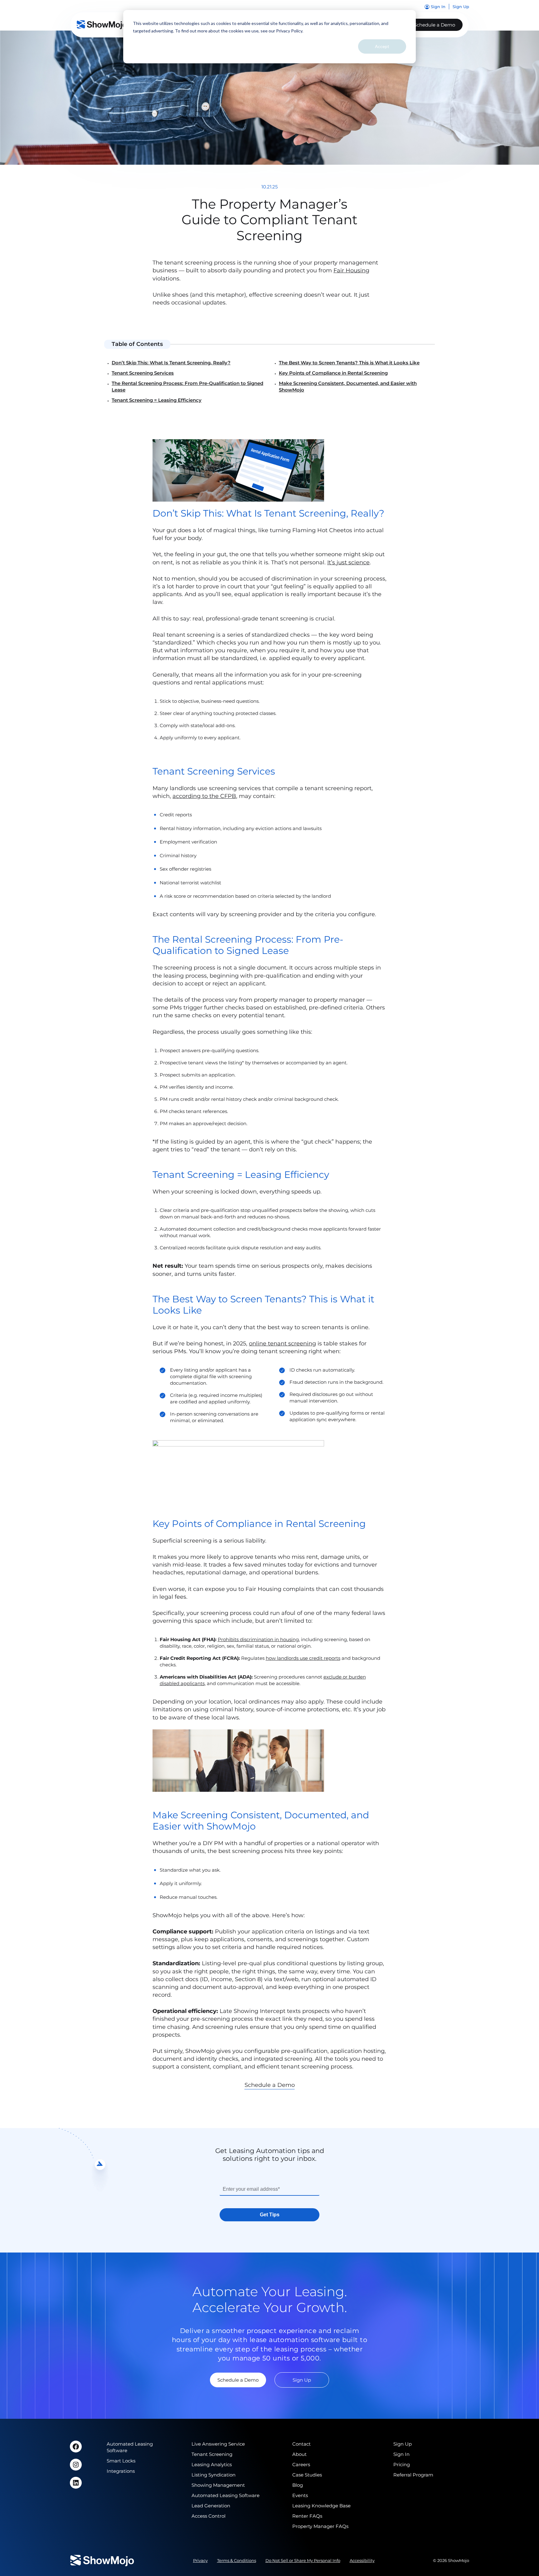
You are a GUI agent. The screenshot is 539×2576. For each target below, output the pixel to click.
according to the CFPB (204, 796)
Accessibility (362, 2560)
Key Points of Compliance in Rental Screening (333, 373)
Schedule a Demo (435, 25)
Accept (382, 46)
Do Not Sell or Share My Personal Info (303, 2560)
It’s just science (348, 562)
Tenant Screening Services (143, 373)
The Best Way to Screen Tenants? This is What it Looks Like (349, 363)
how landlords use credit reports (303, 1658)
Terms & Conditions (237, 2560)
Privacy (200, 2560)
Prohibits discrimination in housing (258, 1639)
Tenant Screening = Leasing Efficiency (157, 400)
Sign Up (302, 2380)
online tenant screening (282, 1344)
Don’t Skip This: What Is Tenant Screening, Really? (171, 363)
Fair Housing (351, 270)
